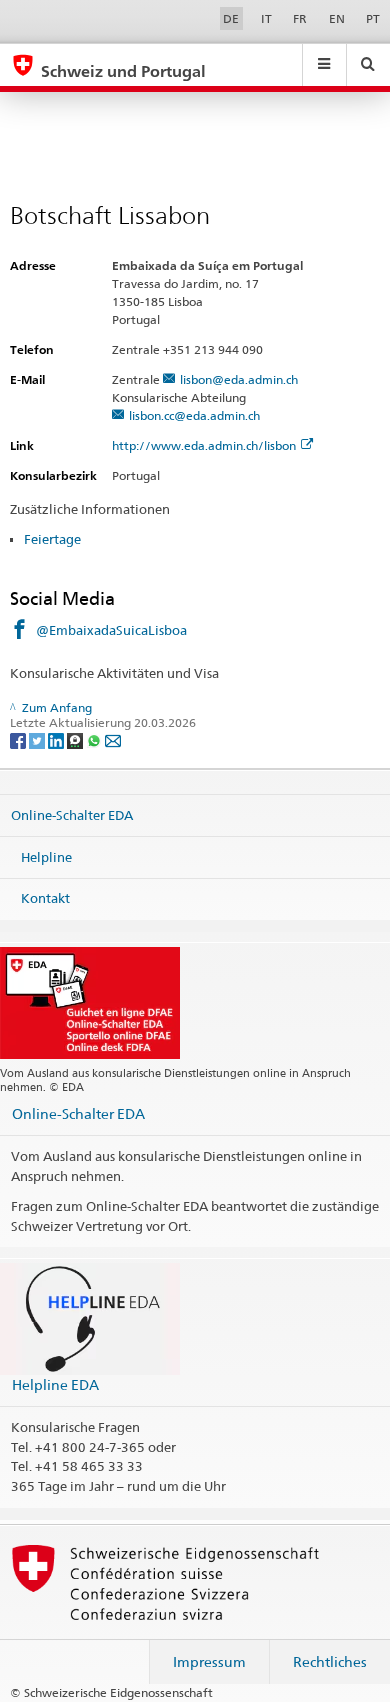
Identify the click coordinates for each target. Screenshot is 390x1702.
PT (373, 18)
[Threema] (76, 739)
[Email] (113, 739)
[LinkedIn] (57, 739)
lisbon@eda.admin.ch (239, 379)
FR (300, 18)
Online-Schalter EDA (72, 815)
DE (231, 18)
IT (266, 18)
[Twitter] (38, 739)
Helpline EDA (55, 1384)
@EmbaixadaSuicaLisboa (111, 630)
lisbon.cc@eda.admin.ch (194, 415)
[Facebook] (19, 739)
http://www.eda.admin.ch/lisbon (204, 445)
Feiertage (52, 539)
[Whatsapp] (95, 739)
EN (337, 18)
